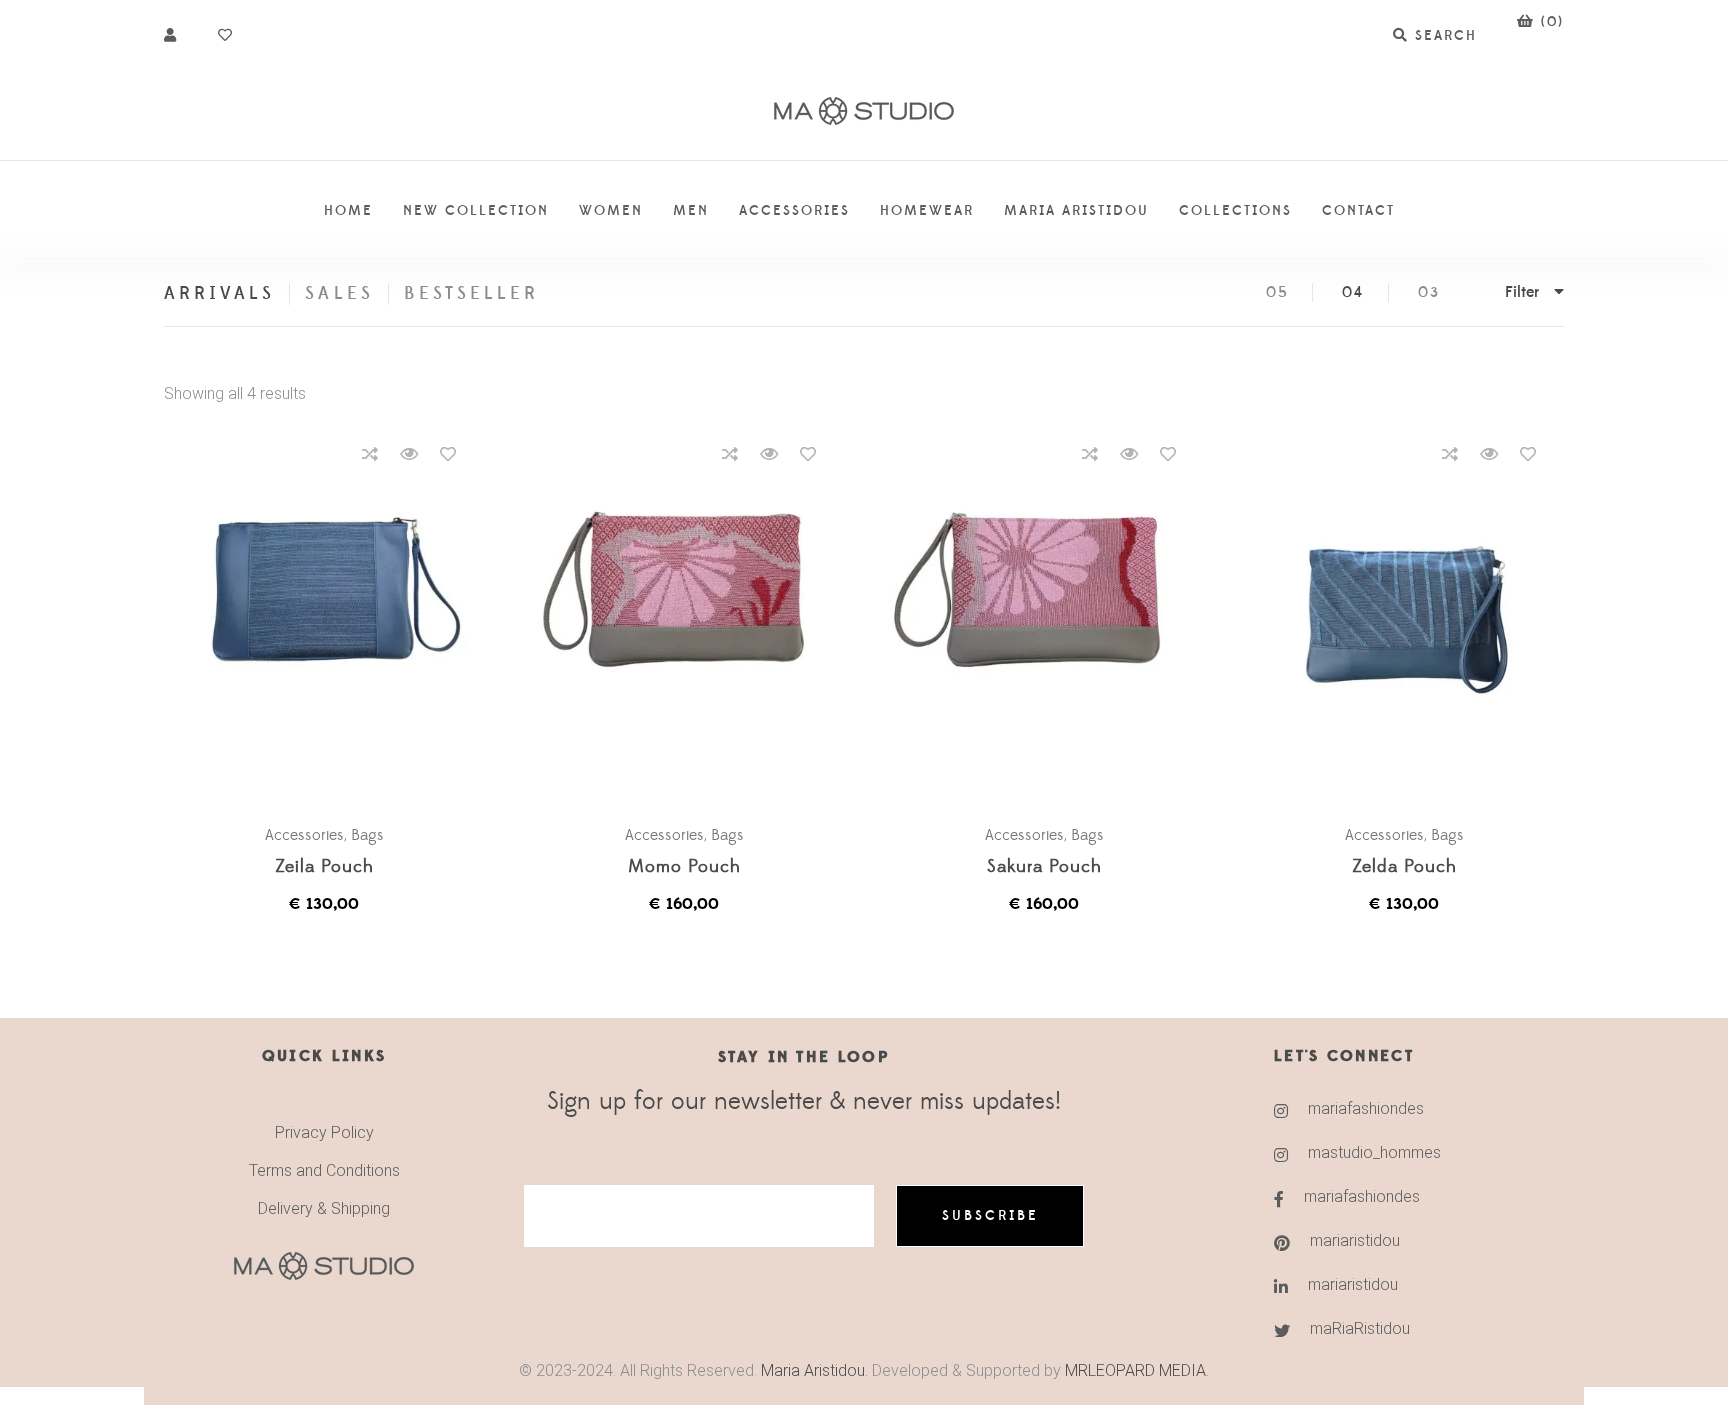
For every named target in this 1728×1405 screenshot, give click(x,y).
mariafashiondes (1366, 1108)
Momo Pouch (684, 867)
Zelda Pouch (1404, 867)
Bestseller (472, 293)
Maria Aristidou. (812, 1370)
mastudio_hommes (1374, 1152)
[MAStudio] (864, 111)
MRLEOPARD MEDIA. (1137, 1370)
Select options (334, 619)
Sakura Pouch (1044, 867)
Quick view (409, 454)
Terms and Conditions (324, 1170)
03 (1429, 292)
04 (1353, 292)
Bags (367, 835)
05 (1277, 292)
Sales (339, 293)
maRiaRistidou (1360, 1328)
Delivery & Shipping (324, 1208)
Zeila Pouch (324, 867)
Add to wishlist (448, 454)
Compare (370, 454)
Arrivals (219, 293)
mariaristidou (1355, 1240)
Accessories (304, 835)
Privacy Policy (324, 1132)
